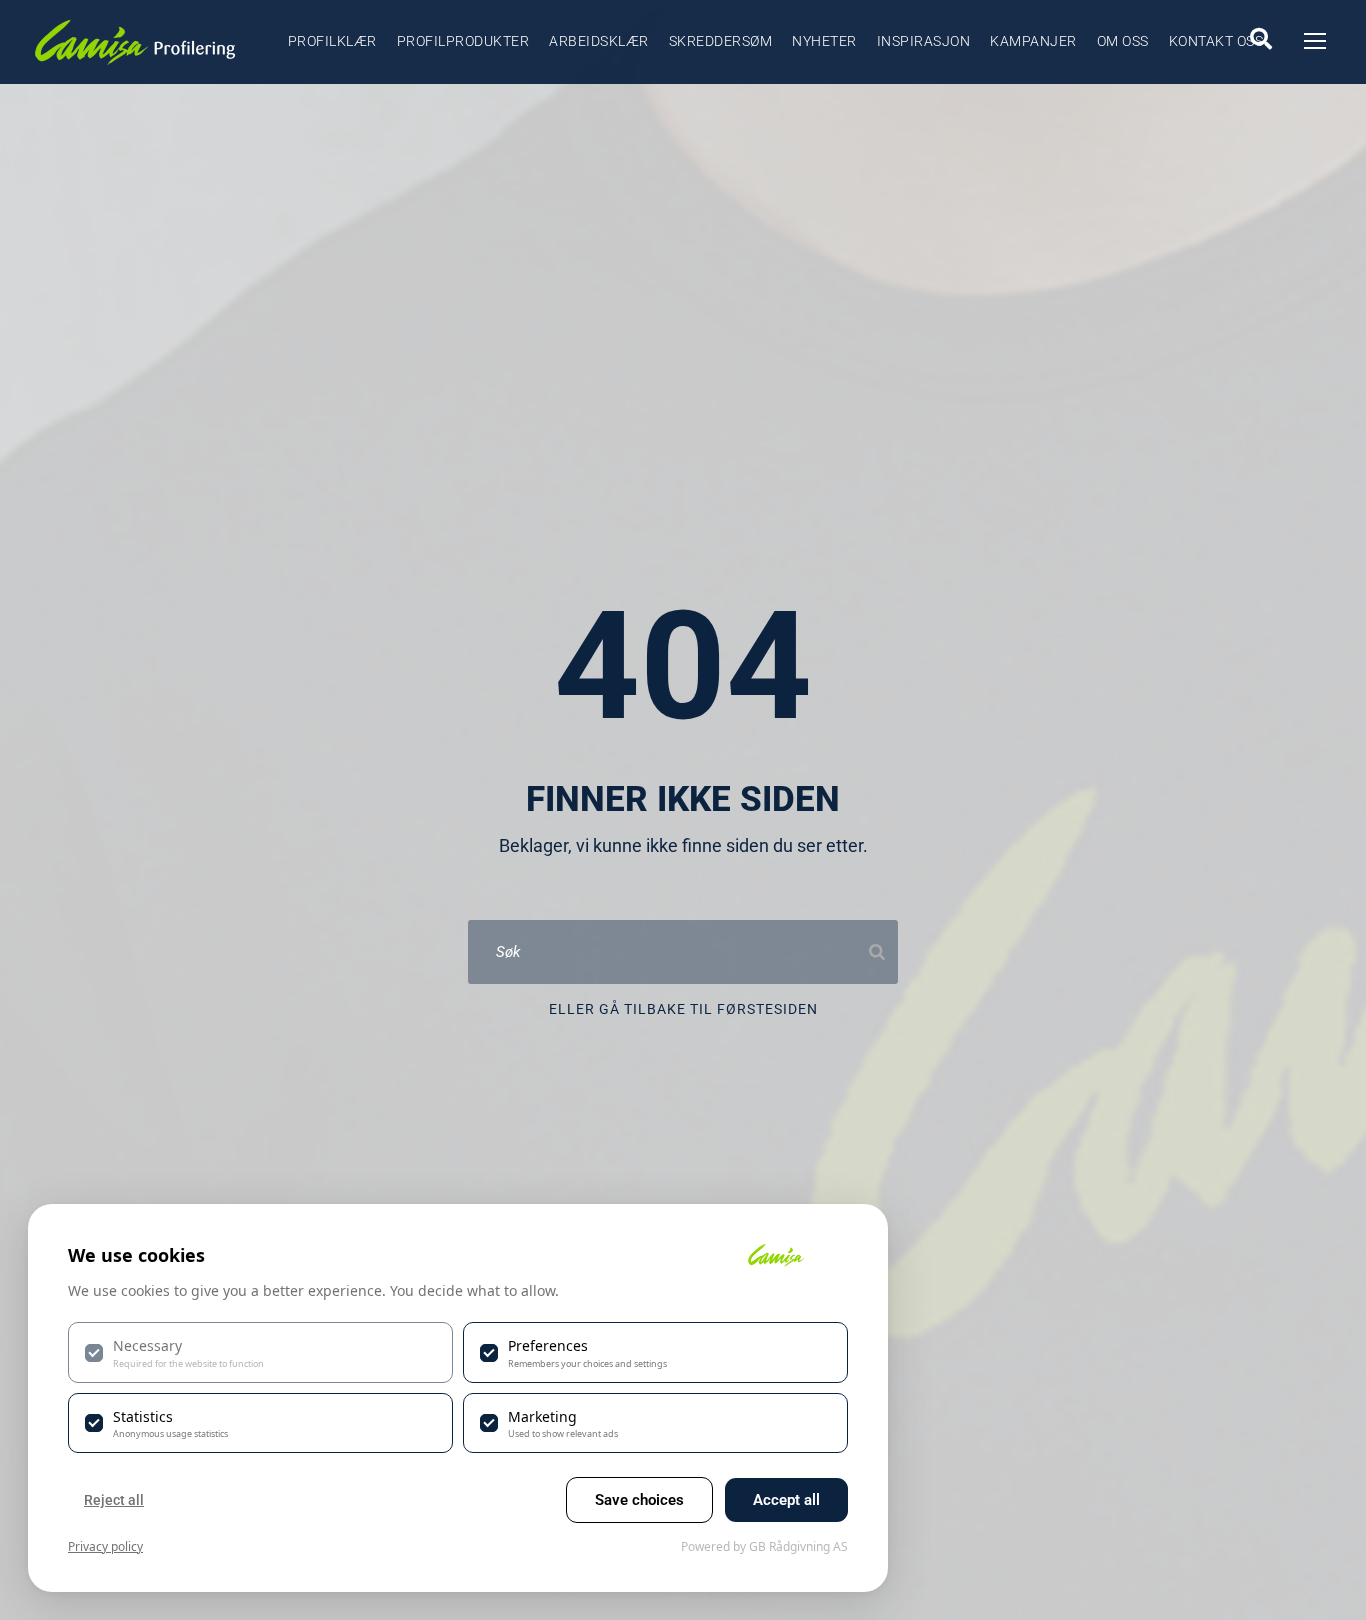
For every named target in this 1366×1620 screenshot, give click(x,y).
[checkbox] (260, 1352)
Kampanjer (1033, 41)
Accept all (786, 1500)
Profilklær (332, 41)
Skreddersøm (721, 41)
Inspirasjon (924, 41)
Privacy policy (105, 1546)
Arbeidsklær (599, 41)
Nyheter (824, 41)
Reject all (114, 1500)
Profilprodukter (463, 41)
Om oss (1123, 41)
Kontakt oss (1216, 41)
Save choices (639, 1500)
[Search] (877, 952)
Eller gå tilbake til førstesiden (683, 1009)
